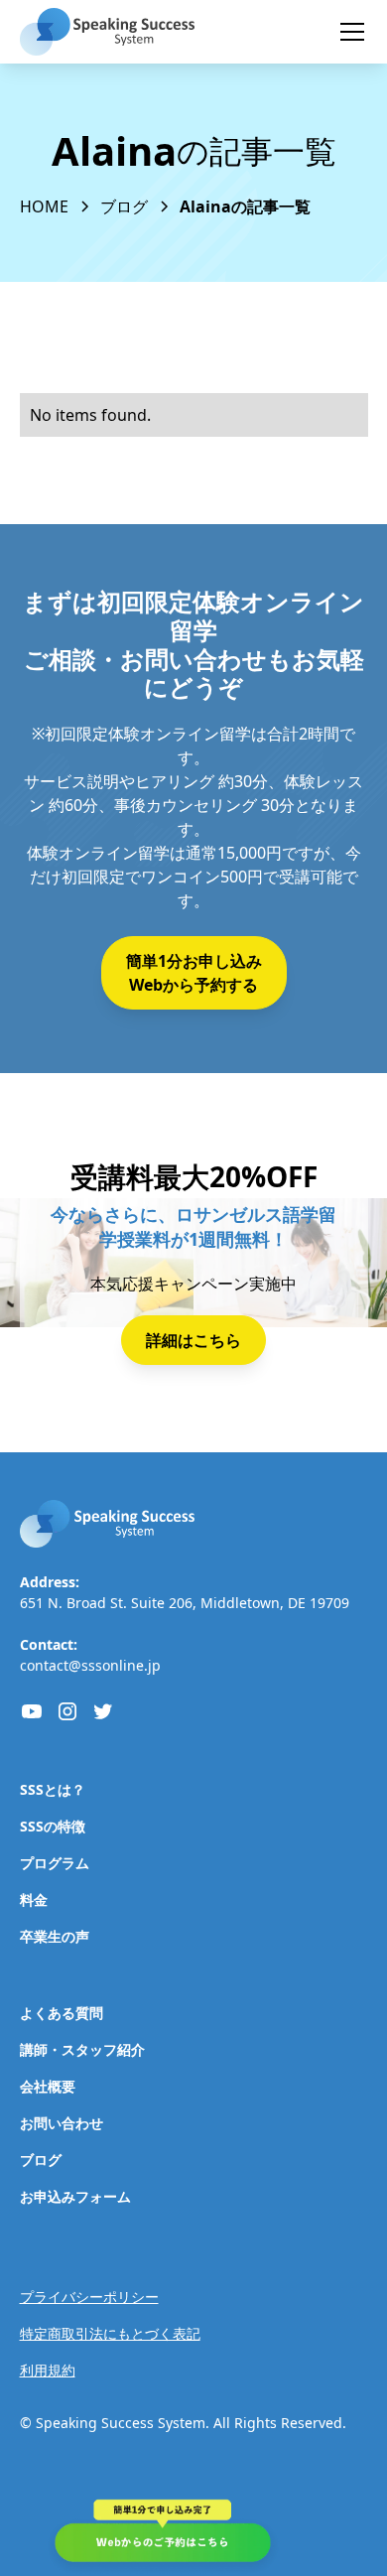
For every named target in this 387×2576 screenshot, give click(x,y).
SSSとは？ (53, 1789)
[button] (348, 32)
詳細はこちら (193, 1340)
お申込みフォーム (75, 2196)
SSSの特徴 (53, 1826)
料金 (34, 1899)
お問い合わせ (62, 2123)
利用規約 (48, 2370)
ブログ (41, 2160)
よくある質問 (62, 2013)
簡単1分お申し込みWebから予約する (194, 973)
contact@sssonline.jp (90, 1665)
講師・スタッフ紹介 (82, 2049)
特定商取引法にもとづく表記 (110, 2333)
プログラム (55, 1863)
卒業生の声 (55, 1936)
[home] (107, 32)
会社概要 (48, 2086)
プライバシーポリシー (89, 2297)
